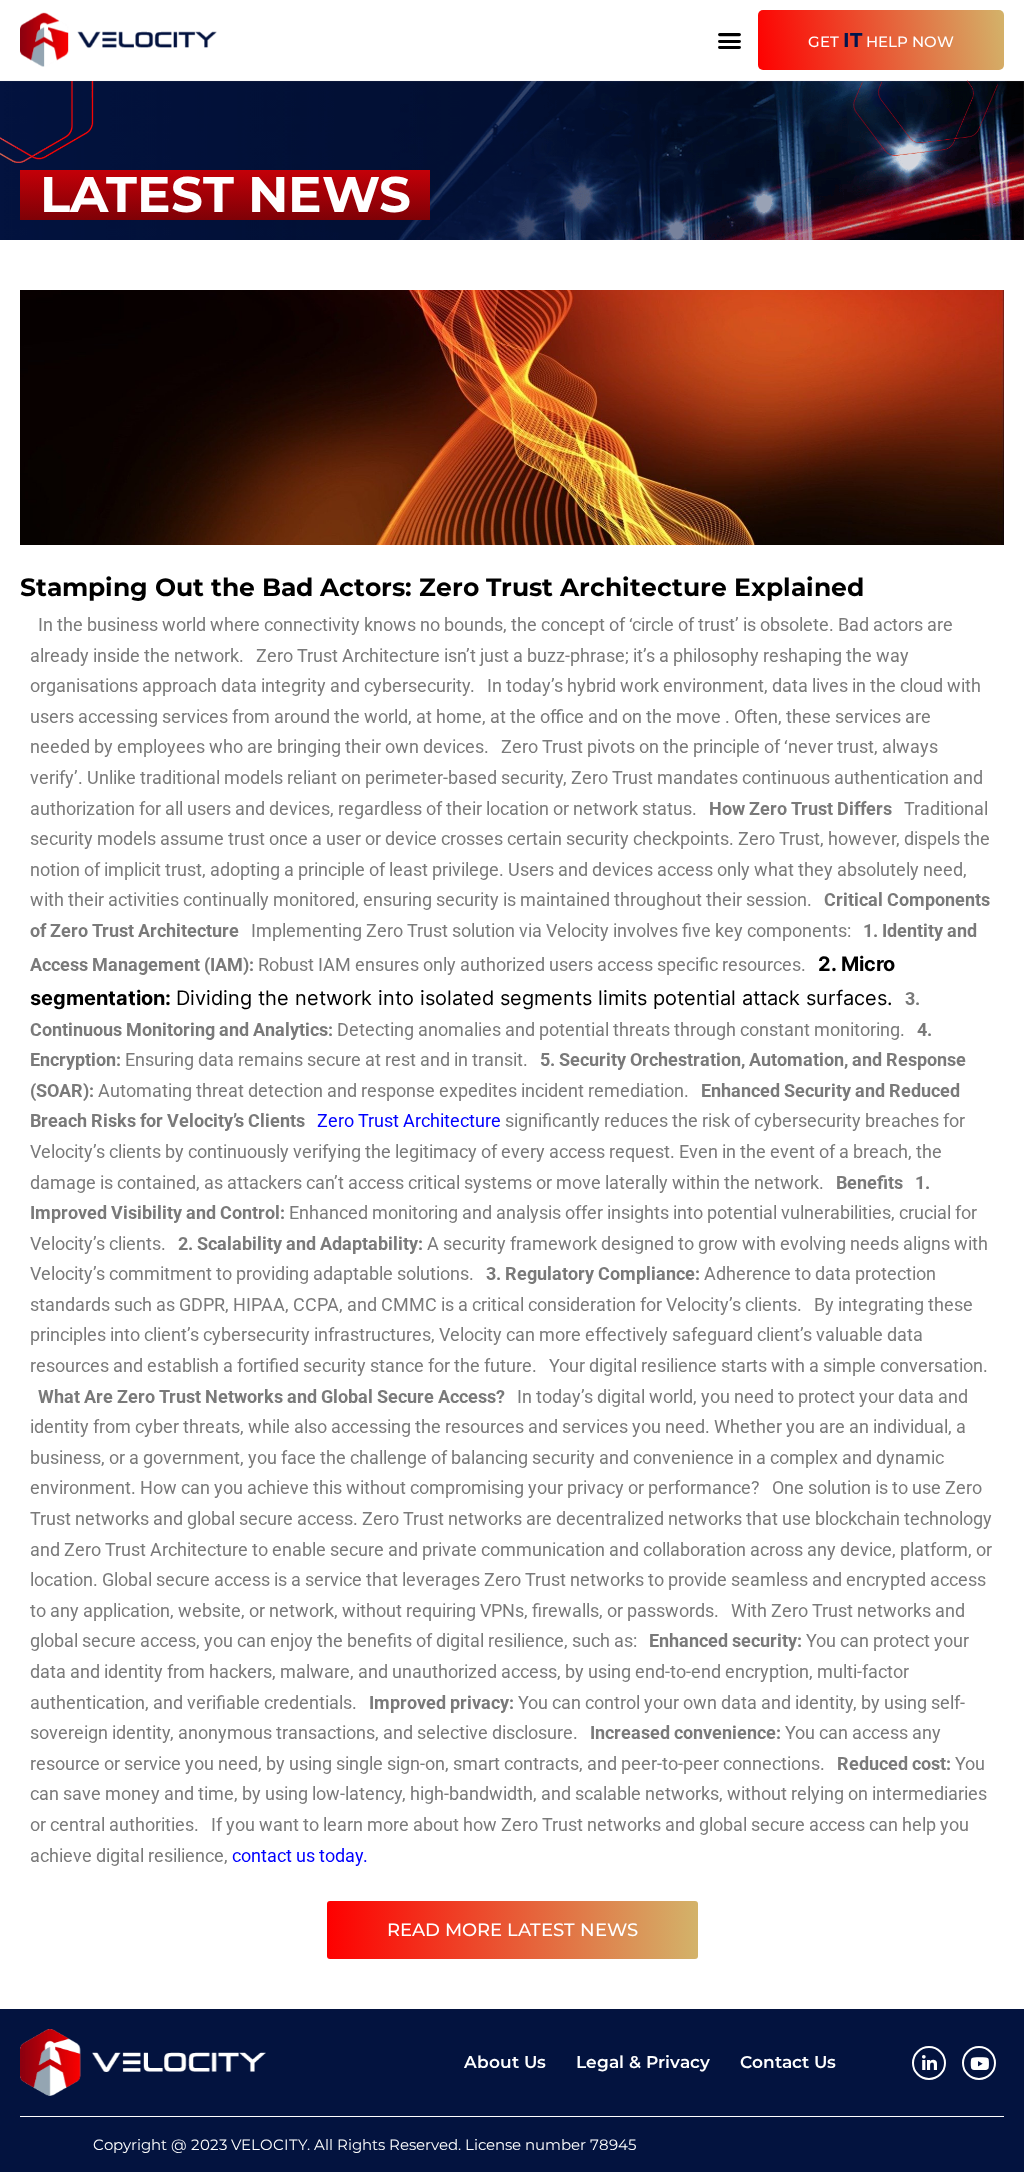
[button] (729, 40)
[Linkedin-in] (929, 2063)
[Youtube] (979, 2063)
